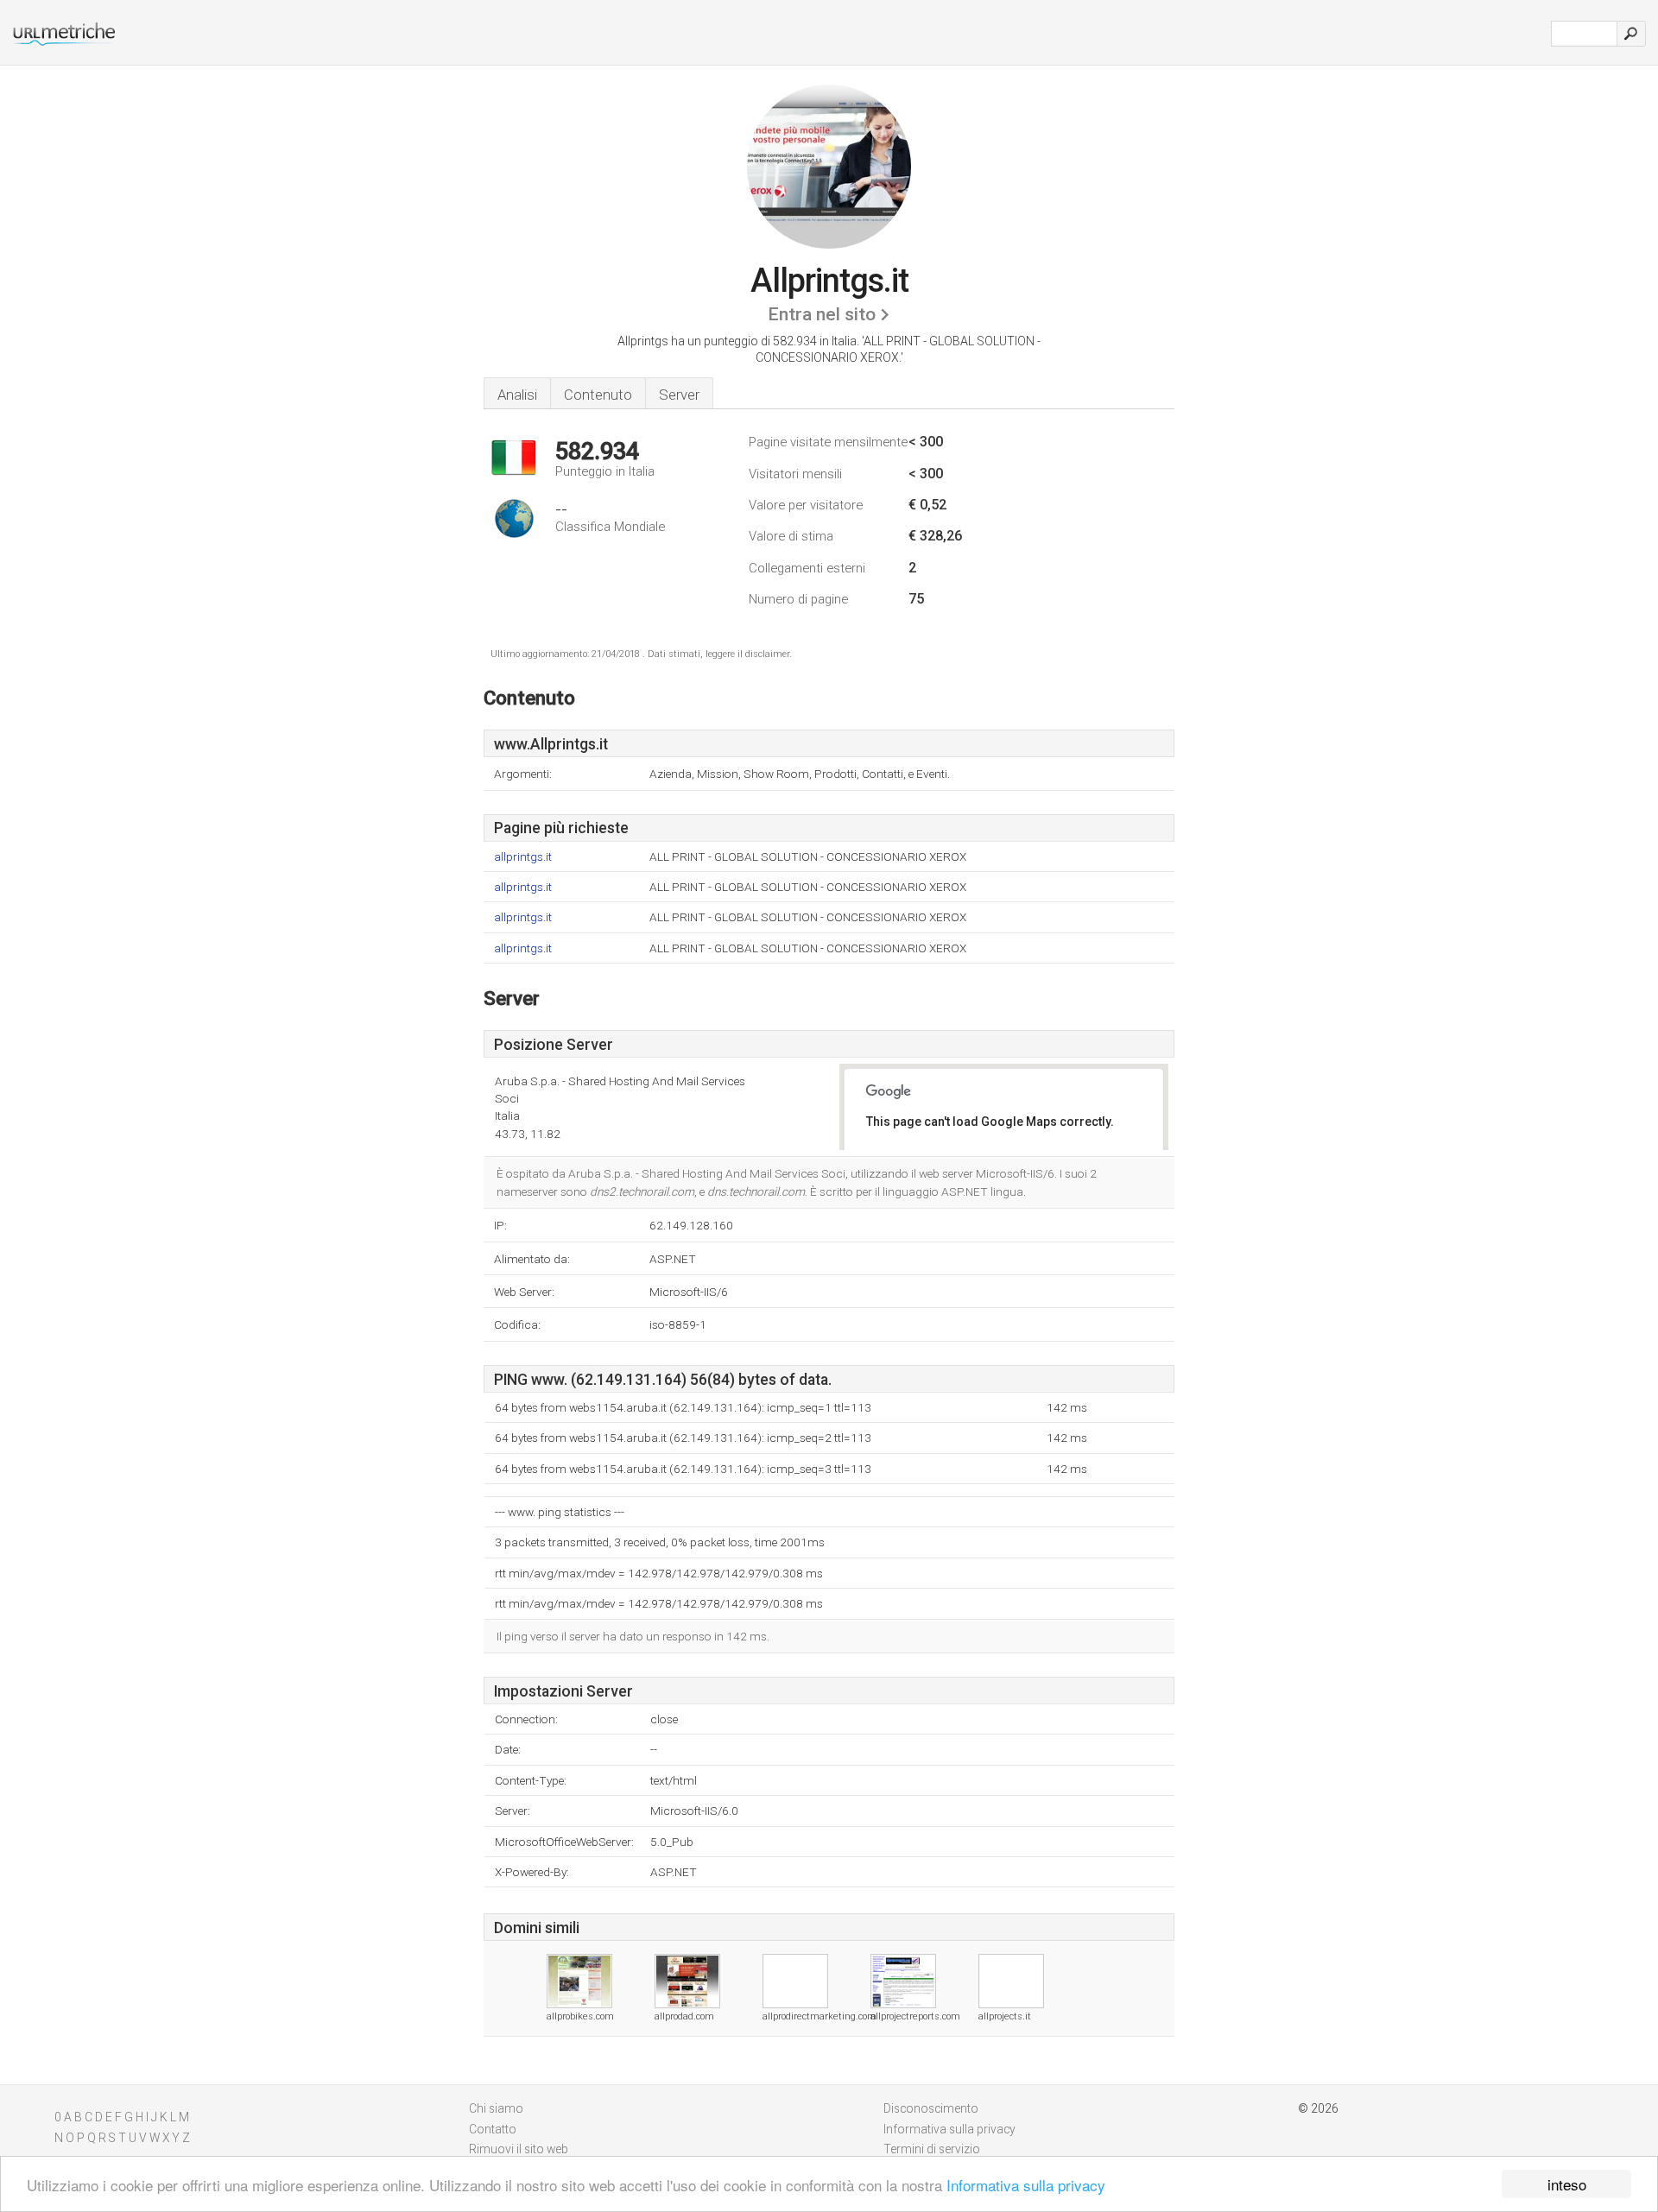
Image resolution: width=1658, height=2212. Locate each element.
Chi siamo (496, 2108)
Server (679, 395)
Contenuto (598, 395)
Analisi (517, 395)
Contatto (493, 2129)
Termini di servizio (932, 2149)
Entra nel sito (822, 314)
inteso (1567, 2184)
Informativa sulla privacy (1026, 2185)
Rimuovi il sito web (519, 2149)
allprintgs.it (523, 857)
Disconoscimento (931, 2108)
